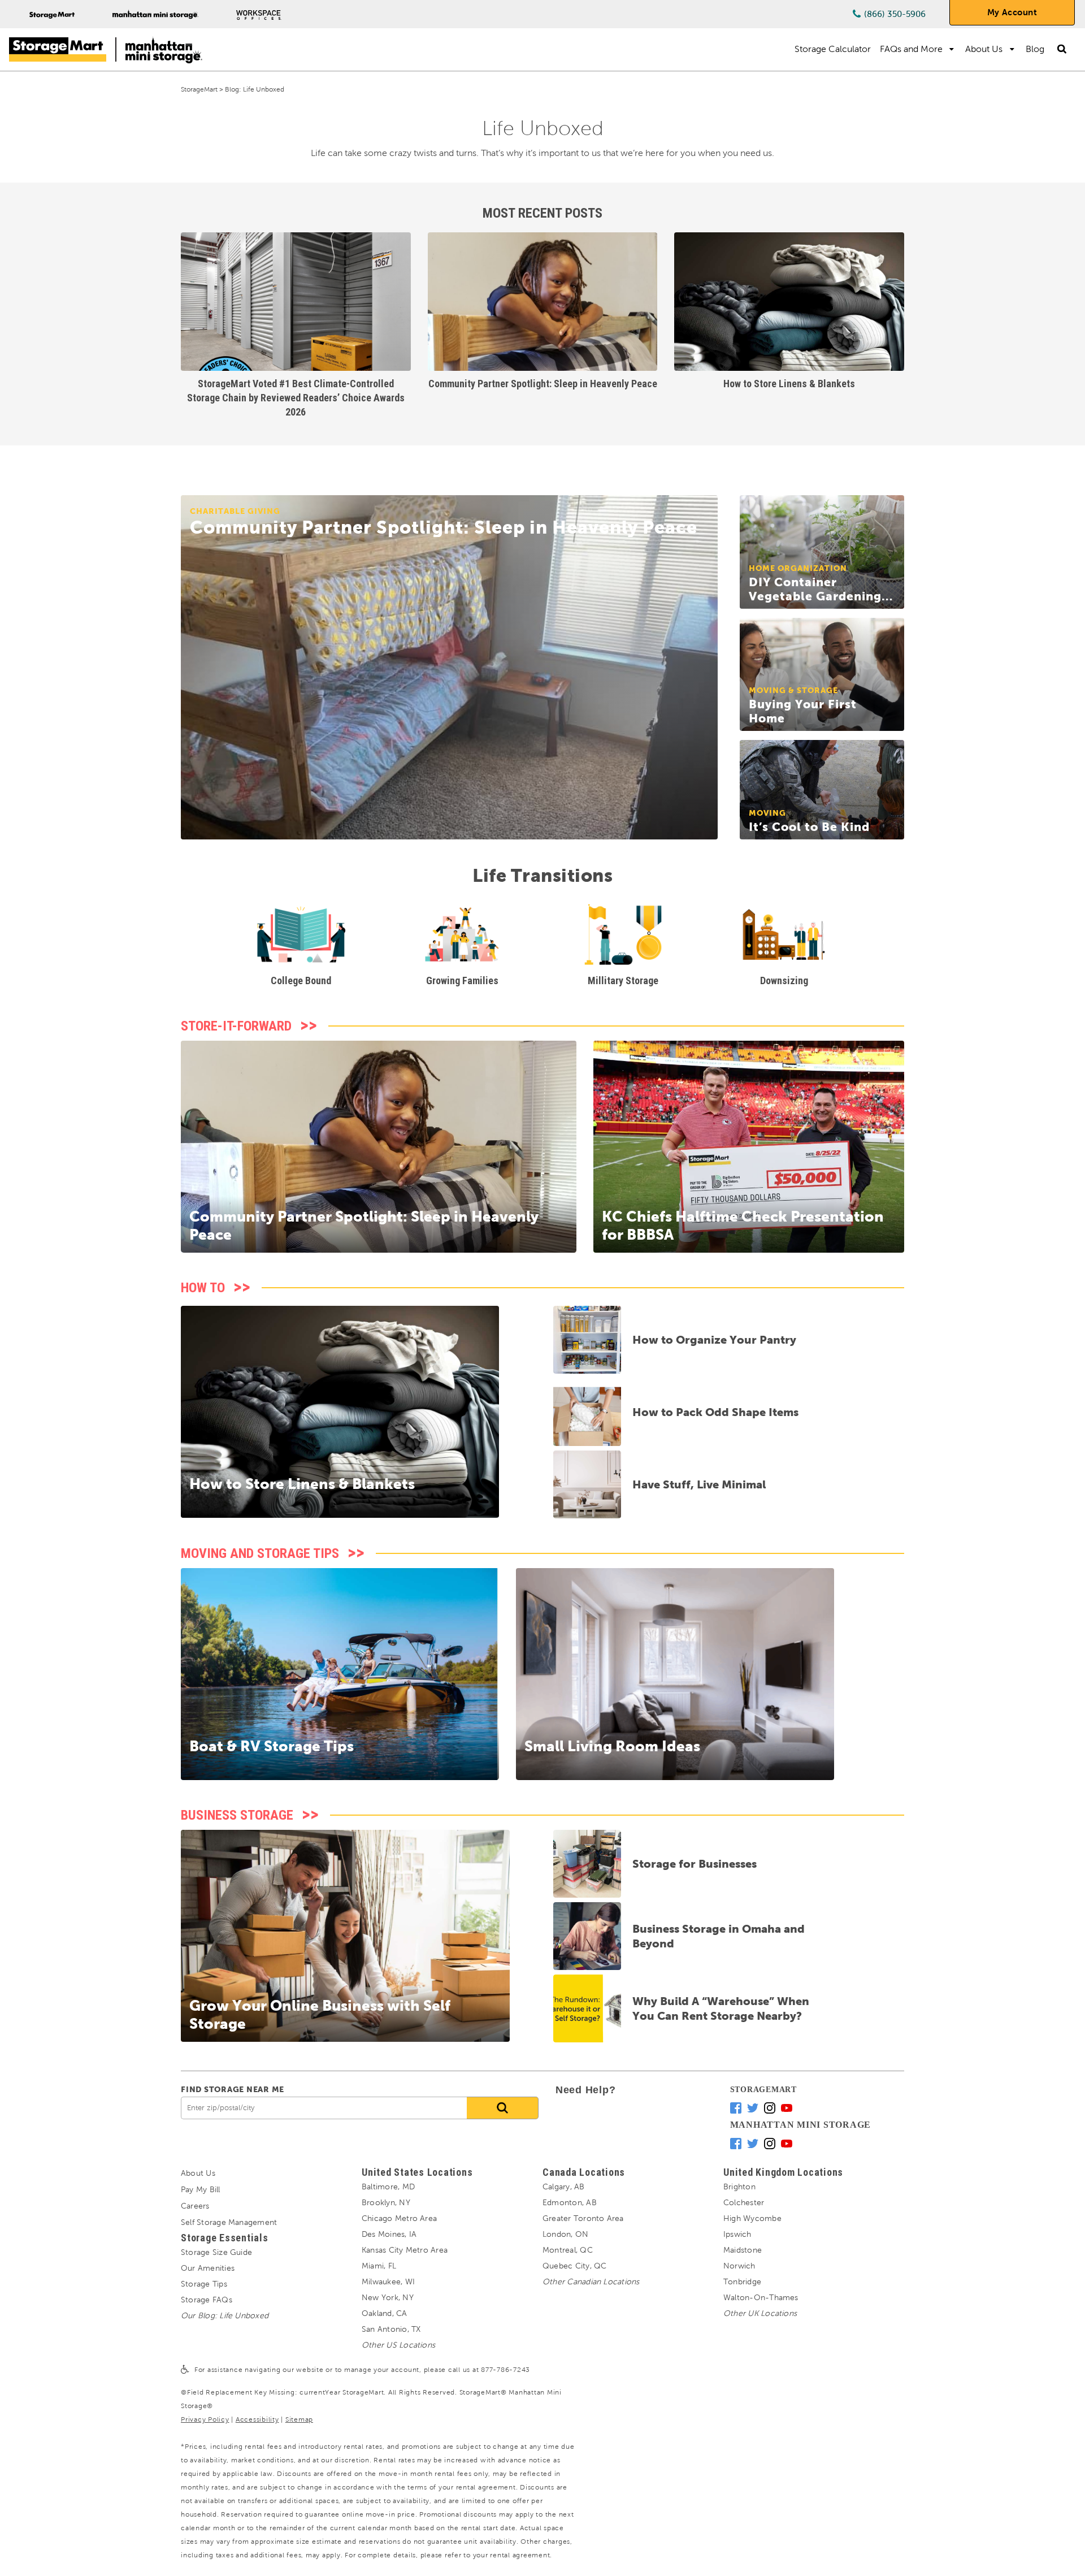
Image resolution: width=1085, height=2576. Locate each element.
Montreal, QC (568, 2250)
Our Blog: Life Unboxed (225, 2316)
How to (203, 1288)
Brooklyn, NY (386, 2203)
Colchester (744, 2203)
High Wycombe (752, 2218)
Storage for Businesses (695, 1864)
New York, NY (388, 2298)
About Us (984, 49)
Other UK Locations (760, 2313)
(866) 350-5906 (895, 14)
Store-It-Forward (236, 1026)
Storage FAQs (207, 2300)
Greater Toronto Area (583, 2218)
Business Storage (237, 1815)
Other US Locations (398, 2345)
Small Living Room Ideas (612, 1746)
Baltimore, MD (388, 2187)
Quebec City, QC (574, 2266)
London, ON (565, 2234)
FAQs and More (911, 49)
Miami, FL (379, 2266)
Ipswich (737, 2234)
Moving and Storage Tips (260, 1553)
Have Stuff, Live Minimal (699, 1484)
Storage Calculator (833, 49)
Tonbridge (742, 2282)
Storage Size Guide (216, 2252)
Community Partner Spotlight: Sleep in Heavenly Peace (543, 384)
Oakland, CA (385, 2313)
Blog (1035, 49)
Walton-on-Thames (761, 2298)
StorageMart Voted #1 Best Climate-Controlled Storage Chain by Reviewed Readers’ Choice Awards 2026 (296, 398)
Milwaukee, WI (388, 2282)
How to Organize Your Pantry (714, 1340)
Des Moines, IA (389, 2234)
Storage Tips (204, 2284)
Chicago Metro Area (399, 2218)
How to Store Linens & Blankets (789, 384)
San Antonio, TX (391, 2329)
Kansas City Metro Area (405, 2250)
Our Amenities (208, 2268)
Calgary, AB (564, 2187)
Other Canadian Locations (591, 2282)
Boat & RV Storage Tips (272, 1746)
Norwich (739, 2266)
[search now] (503, 2108)
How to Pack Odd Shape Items (715, 1412)
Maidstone (743, 2250)
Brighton (739, 2187)
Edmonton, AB (570, 2203)
